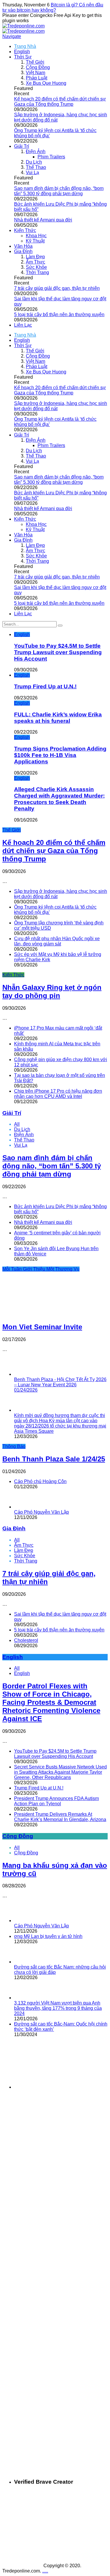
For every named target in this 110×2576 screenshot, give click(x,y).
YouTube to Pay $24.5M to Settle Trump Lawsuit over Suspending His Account (58, 652)
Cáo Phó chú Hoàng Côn (40, 1481)
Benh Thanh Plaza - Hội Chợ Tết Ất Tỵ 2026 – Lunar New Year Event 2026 (60, 1385)
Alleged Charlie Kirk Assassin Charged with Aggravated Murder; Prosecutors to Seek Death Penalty (59, 799)
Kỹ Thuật (35, 241)
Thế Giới (35, 62)
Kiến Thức (25, 230)
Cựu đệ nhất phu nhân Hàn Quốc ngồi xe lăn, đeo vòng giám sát (57, 941)
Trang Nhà (25, 46)
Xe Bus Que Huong (46, 83)
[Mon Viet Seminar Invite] (42, 1314)
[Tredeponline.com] (23, 26)
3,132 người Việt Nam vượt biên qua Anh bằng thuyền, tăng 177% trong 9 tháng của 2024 (58, 2008)
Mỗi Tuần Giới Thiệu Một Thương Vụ (41, 1269)
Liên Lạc (23, 325)
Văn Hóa (23, 246)
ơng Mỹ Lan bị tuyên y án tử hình (48, 1936)
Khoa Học (36, 236)
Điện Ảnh (36, 151)
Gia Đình (23, 251)
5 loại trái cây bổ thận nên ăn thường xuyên (59, 315)
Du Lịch (34, 162)
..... (45, 2571)
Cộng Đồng (38, 67)
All (17, 1124)
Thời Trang (37, 272)
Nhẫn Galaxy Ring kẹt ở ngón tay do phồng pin (52, 991)
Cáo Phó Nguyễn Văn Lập (42, 1512)
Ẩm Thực (35, 262)
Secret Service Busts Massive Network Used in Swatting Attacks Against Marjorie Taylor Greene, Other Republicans (60, 1772)
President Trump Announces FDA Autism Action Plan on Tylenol (56, 1801)
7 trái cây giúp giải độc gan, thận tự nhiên (57, 288)
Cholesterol (26, 1640)
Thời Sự (23, 57)
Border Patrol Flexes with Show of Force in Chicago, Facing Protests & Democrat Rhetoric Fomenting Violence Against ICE (51, 1702)
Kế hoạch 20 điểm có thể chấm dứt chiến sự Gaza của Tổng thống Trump (60, 102)
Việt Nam (35, 73)
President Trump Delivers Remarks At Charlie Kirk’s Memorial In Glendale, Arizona (60, 1817)
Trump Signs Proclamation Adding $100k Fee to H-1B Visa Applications (60, 755)
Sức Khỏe (36, 267)
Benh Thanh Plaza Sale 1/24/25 (54, 1459)
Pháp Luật (37, 78)
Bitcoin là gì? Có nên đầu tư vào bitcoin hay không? (53, 7)
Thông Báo (14, 1446)
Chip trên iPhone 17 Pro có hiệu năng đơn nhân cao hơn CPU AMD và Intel (58, 1094)
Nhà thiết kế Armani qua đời (43, 220)
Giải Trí (22, 146)
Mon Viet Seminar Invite (42, 1327)
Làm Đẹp (35, 257)
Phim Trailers (51, 157)
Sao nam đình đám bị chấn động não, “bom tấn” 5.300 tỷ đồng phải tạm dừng (59, 191)
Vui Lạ (32, 173)
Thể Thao (36, 167)
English (22, 52)
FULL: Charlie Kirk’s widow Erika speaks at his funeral (58, 718)
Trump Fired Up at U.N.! (45, 686)
